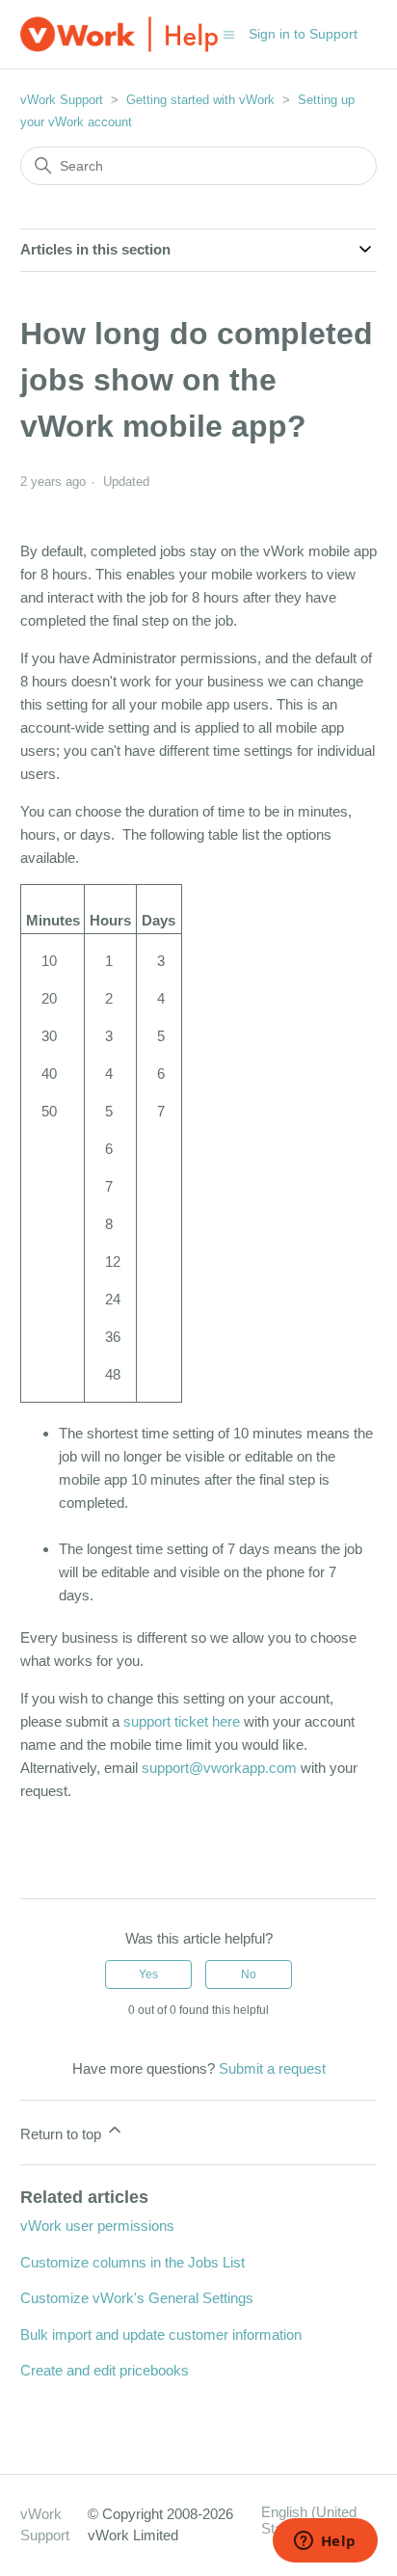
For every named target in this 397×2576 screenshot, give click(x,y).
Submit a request (272, 2068)
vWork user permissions (97, 2226)
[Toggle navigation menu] (229, 33)
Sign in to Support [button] (303, 34)
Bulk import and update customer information (161, 2334)
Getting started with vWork (200, 100)
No (249, 1974)
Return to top (63, 2134)
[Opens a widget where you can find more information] (325, 2542)
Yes (148, 1974)
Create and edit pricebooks (105, 2370)
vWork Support (62, 100)
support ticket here (182, 1721)
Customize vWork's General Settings (137, 2298)
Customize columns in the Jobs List (132, 2262)
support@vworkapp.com (219, 1768)
